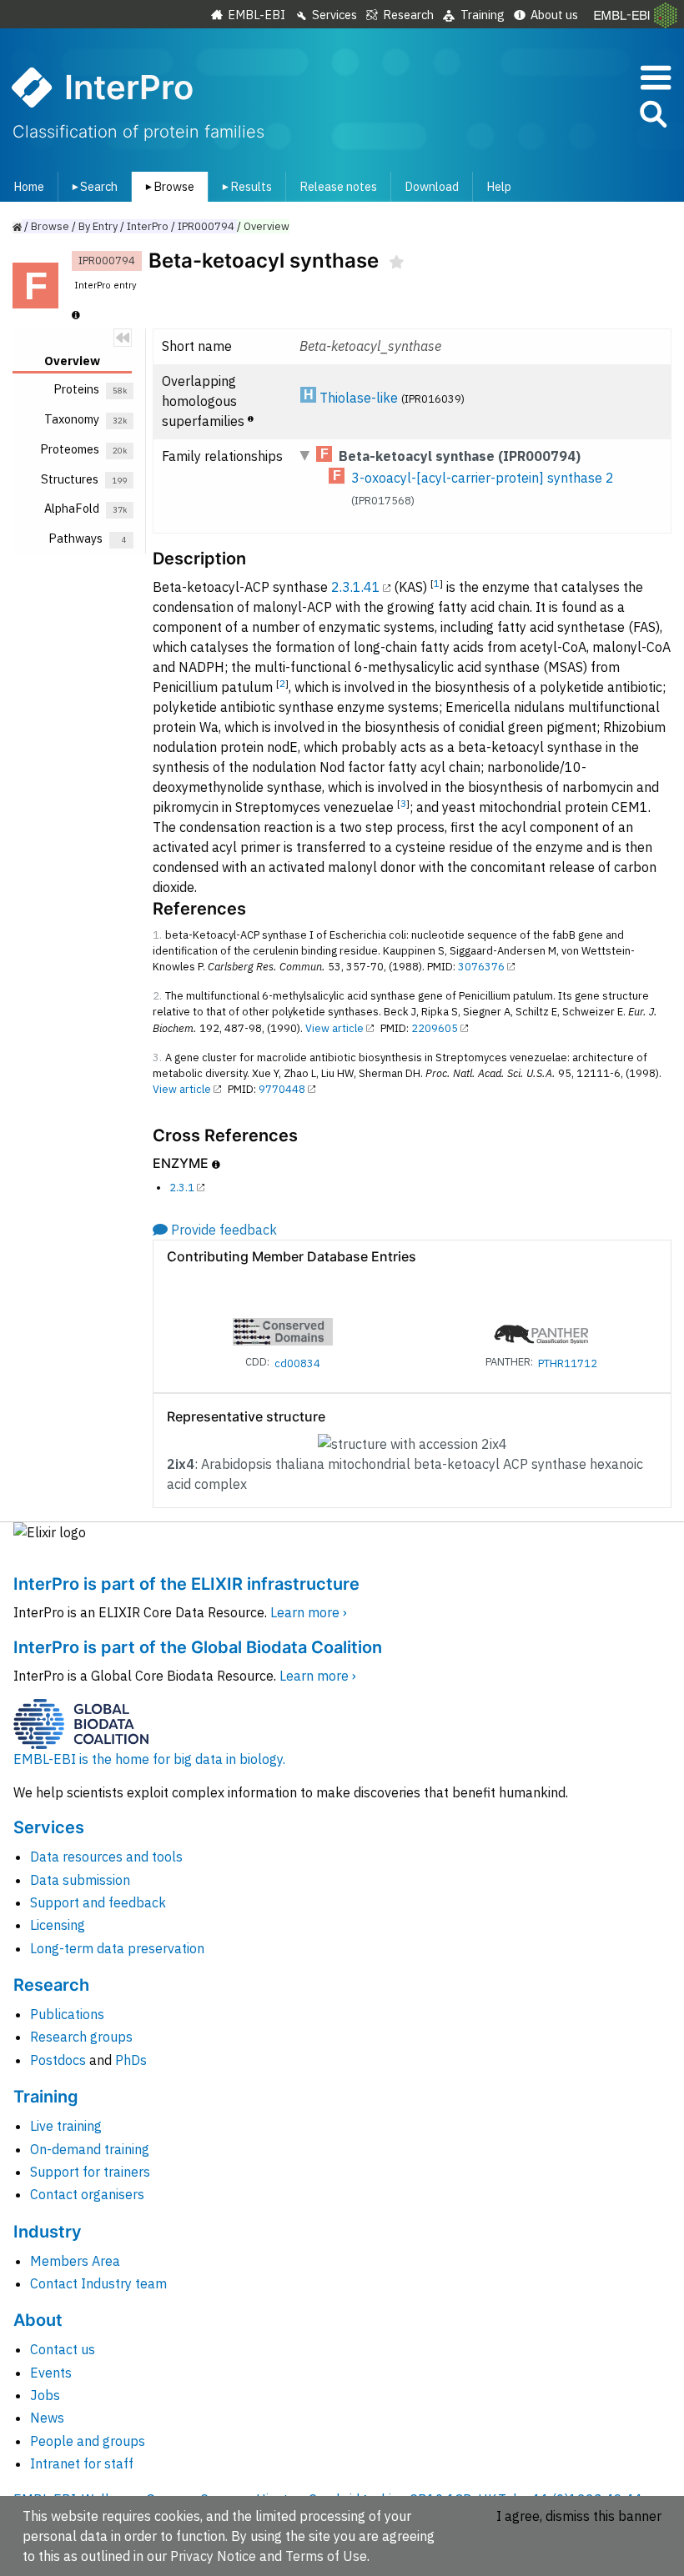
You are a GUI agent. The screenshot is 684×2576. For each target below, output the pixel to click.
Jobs (45, 2395)
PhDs (131, 2060)
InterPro (148, 226)
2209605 (435, 1028)
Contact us (63, 2349)
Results (244, 186)
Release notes (338, 186)
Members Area (75, 2261)
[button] (652, 117)
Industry (48, 2232)
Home (29, 186)
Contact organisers (87, 2194)
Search (92, 186)
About (38, 2320)
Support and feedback (98, 1902)
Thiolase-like (359, 398)
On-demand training (90, 2149)
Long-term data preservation (117, 1948)
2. (157, 996)
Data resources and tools (106, 1857)
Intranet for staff (82, 2463)
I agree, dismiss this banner (579, 2516)
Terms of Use (326, 2556)
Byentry (98, 226)
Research (408, 15)
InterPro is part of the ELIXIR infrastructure (186, 1584)
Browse (167, 186)
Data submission (80, 1880)
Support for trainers (90, 2172)
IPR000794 (206, 226)
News (47, 2418)
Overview (267, 226)
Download (432, 186)
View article (334, 1028)
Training (483, 15)
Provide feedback (224, 1230)
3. (157, 1057)
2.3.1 (182, 1188)
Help (499, 186)
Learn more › (309, 1612)
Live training (66, 2126)
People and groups (88, 2441)
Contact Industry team (98, 2283)
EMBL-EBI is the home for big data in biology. (149, 1759)
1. (157, 935)
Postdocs (58, 2060)
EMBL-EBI (256, 15)
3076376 (481, 967)
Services (334, 15)
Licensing (58, 1925)
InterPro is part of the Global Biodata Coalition (198, 1647)
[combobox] (578, 115)
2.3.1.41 (356, 587)
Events (51, 2373)
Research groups (81, 2037)
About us (554, 15)
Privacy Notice (213, 2556)
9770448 (282, 1089)
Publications (67, 2014)
